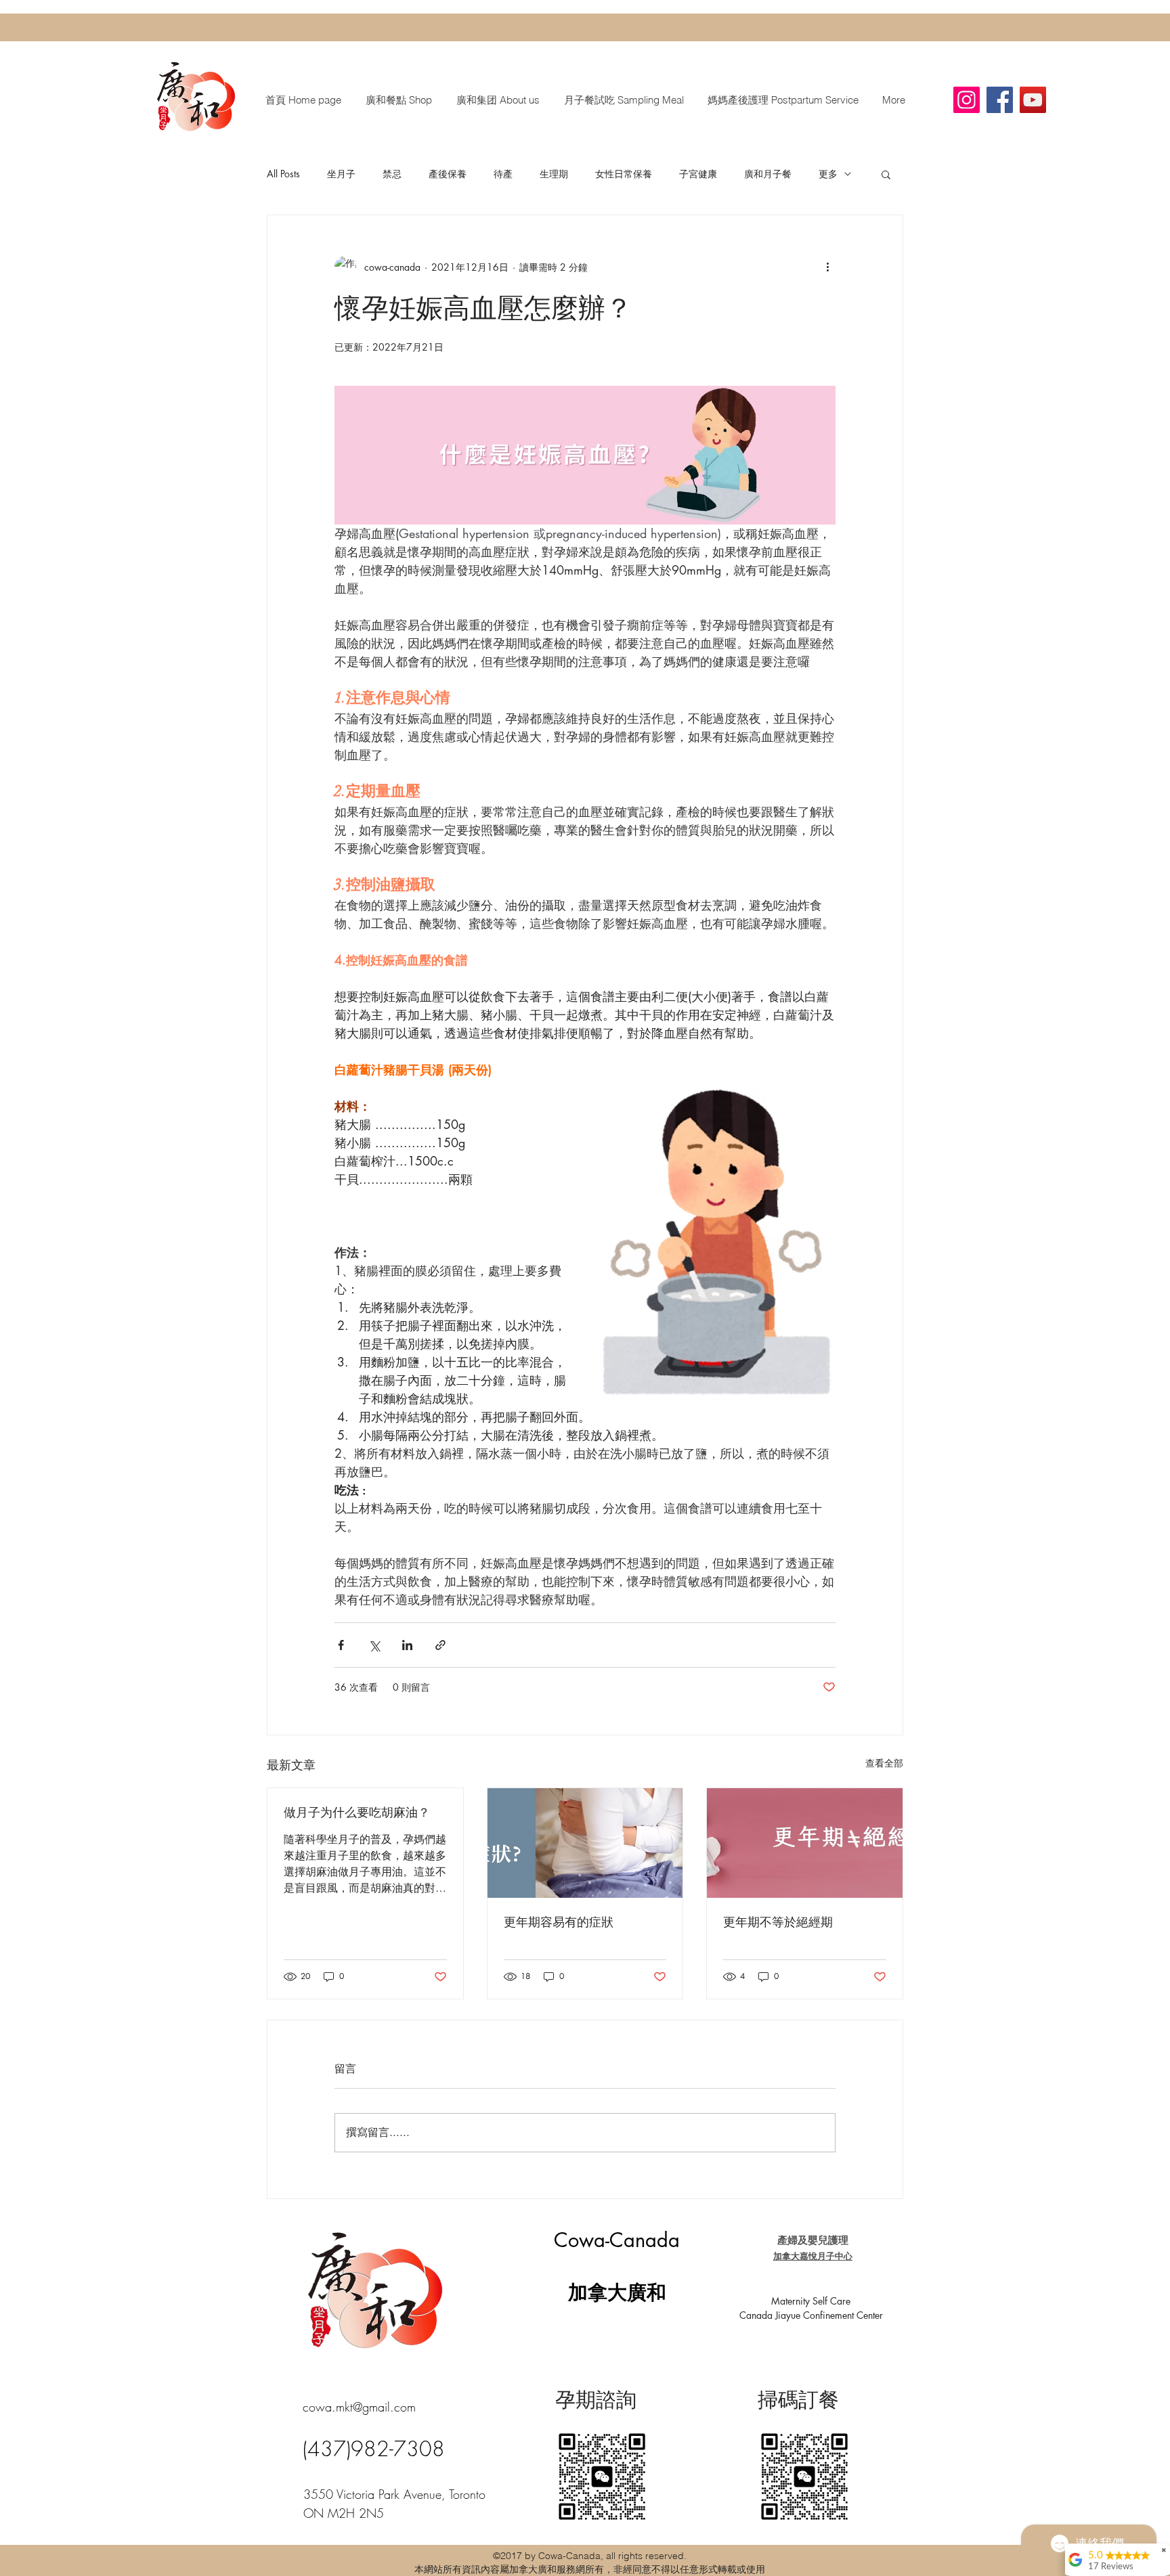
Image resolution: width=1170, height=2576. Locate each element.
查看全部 (884, 1763)
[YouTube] (1033, 100)
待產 (503, 174)
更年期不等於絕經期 (778, 1922)
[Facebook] (1000, 100)
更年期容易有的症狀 (559, 1922)
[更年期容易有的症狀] (585, 1843)
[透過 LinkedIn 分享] (407, 1645)
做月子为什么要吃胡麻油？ (357, 1813)
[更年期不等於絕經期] (805, 1843)
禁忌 (392, 174)
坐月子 (341, 174)
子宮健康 (698, 174)
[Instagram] (967, 100)
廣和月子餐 (768, 174)
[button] (886, 174)
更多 (828, 174)
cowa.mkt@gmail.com (359, 2407)
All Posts (283, 174)
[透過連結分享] (440, 1645)
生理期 (554, 174)
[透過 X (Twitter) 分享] (374, 1645)
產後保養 (448, 174)
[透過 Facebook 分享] (341, 1645)
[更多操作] (827, 267)
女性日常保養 (624, 174)
